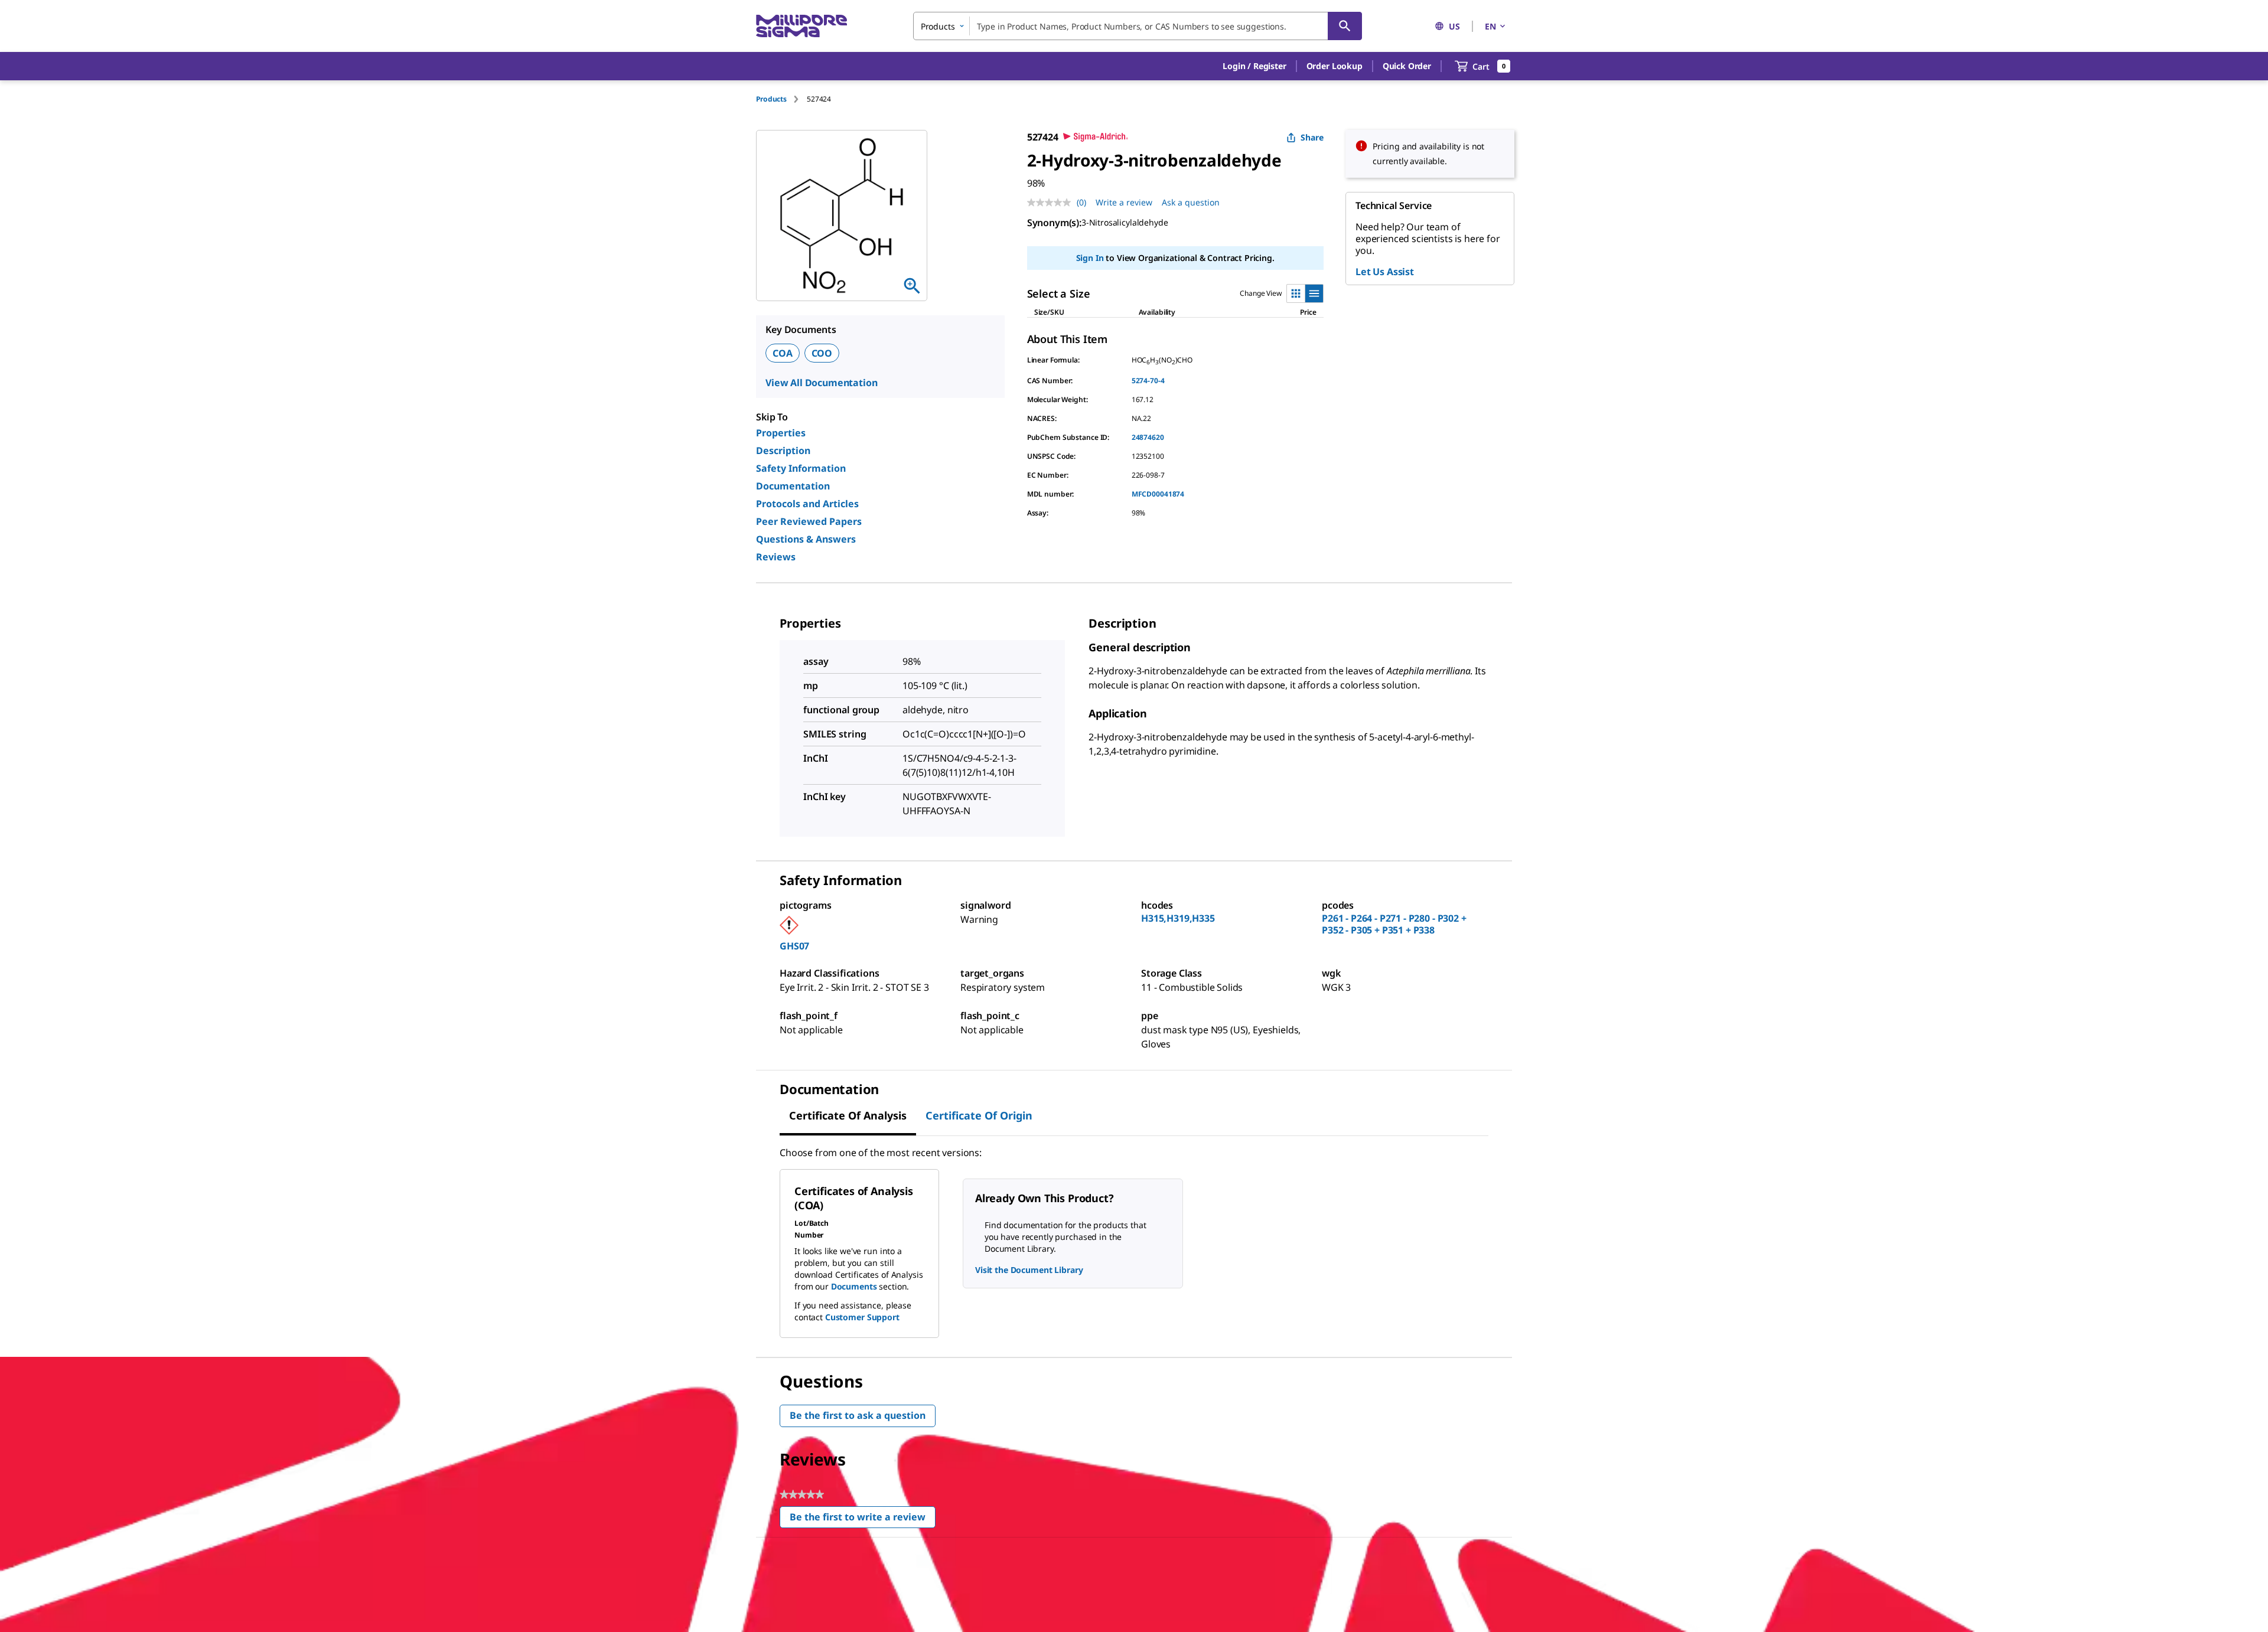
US (1454, 26)
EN (1490, 26)
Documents (854, 1286)
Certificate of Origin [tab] (979, 1115)
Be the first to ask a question (858, 1415)
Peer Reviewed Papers (809, 521)
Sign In (1090, 258)
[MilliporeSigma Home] (801, 26)
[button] (1254, 66)
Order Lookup (1335, 66)
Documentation (793, 486)
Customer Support (862, 1317)
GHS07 (794, 946)
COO (822, 353)
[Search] (1345, 26)
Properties (781, 433)
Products (771, 99)
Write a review (1124, 202)
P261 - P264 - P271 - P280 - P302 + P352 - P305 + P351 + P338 (1394, 924)
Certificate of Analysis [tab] (848, 1115)
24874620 (1148, 437)
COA (783, 353)
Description (783, 451)
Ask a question (1191, 202)
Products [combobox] (938, 26)
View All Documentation (821, 383)
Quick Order (1407, 66)
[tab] (781, 99)
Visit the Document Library (1029, 1270)
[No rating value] (1052, 203)
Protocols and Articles (807, 504)
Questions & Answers (806, 539)
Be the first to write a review (863, 1520)
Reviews (776, 557)
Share (1312, 137)
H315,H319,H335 (1178, 918)
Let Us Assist (1385, 272)
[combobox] (1138, 26)
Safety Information (801, 468)
